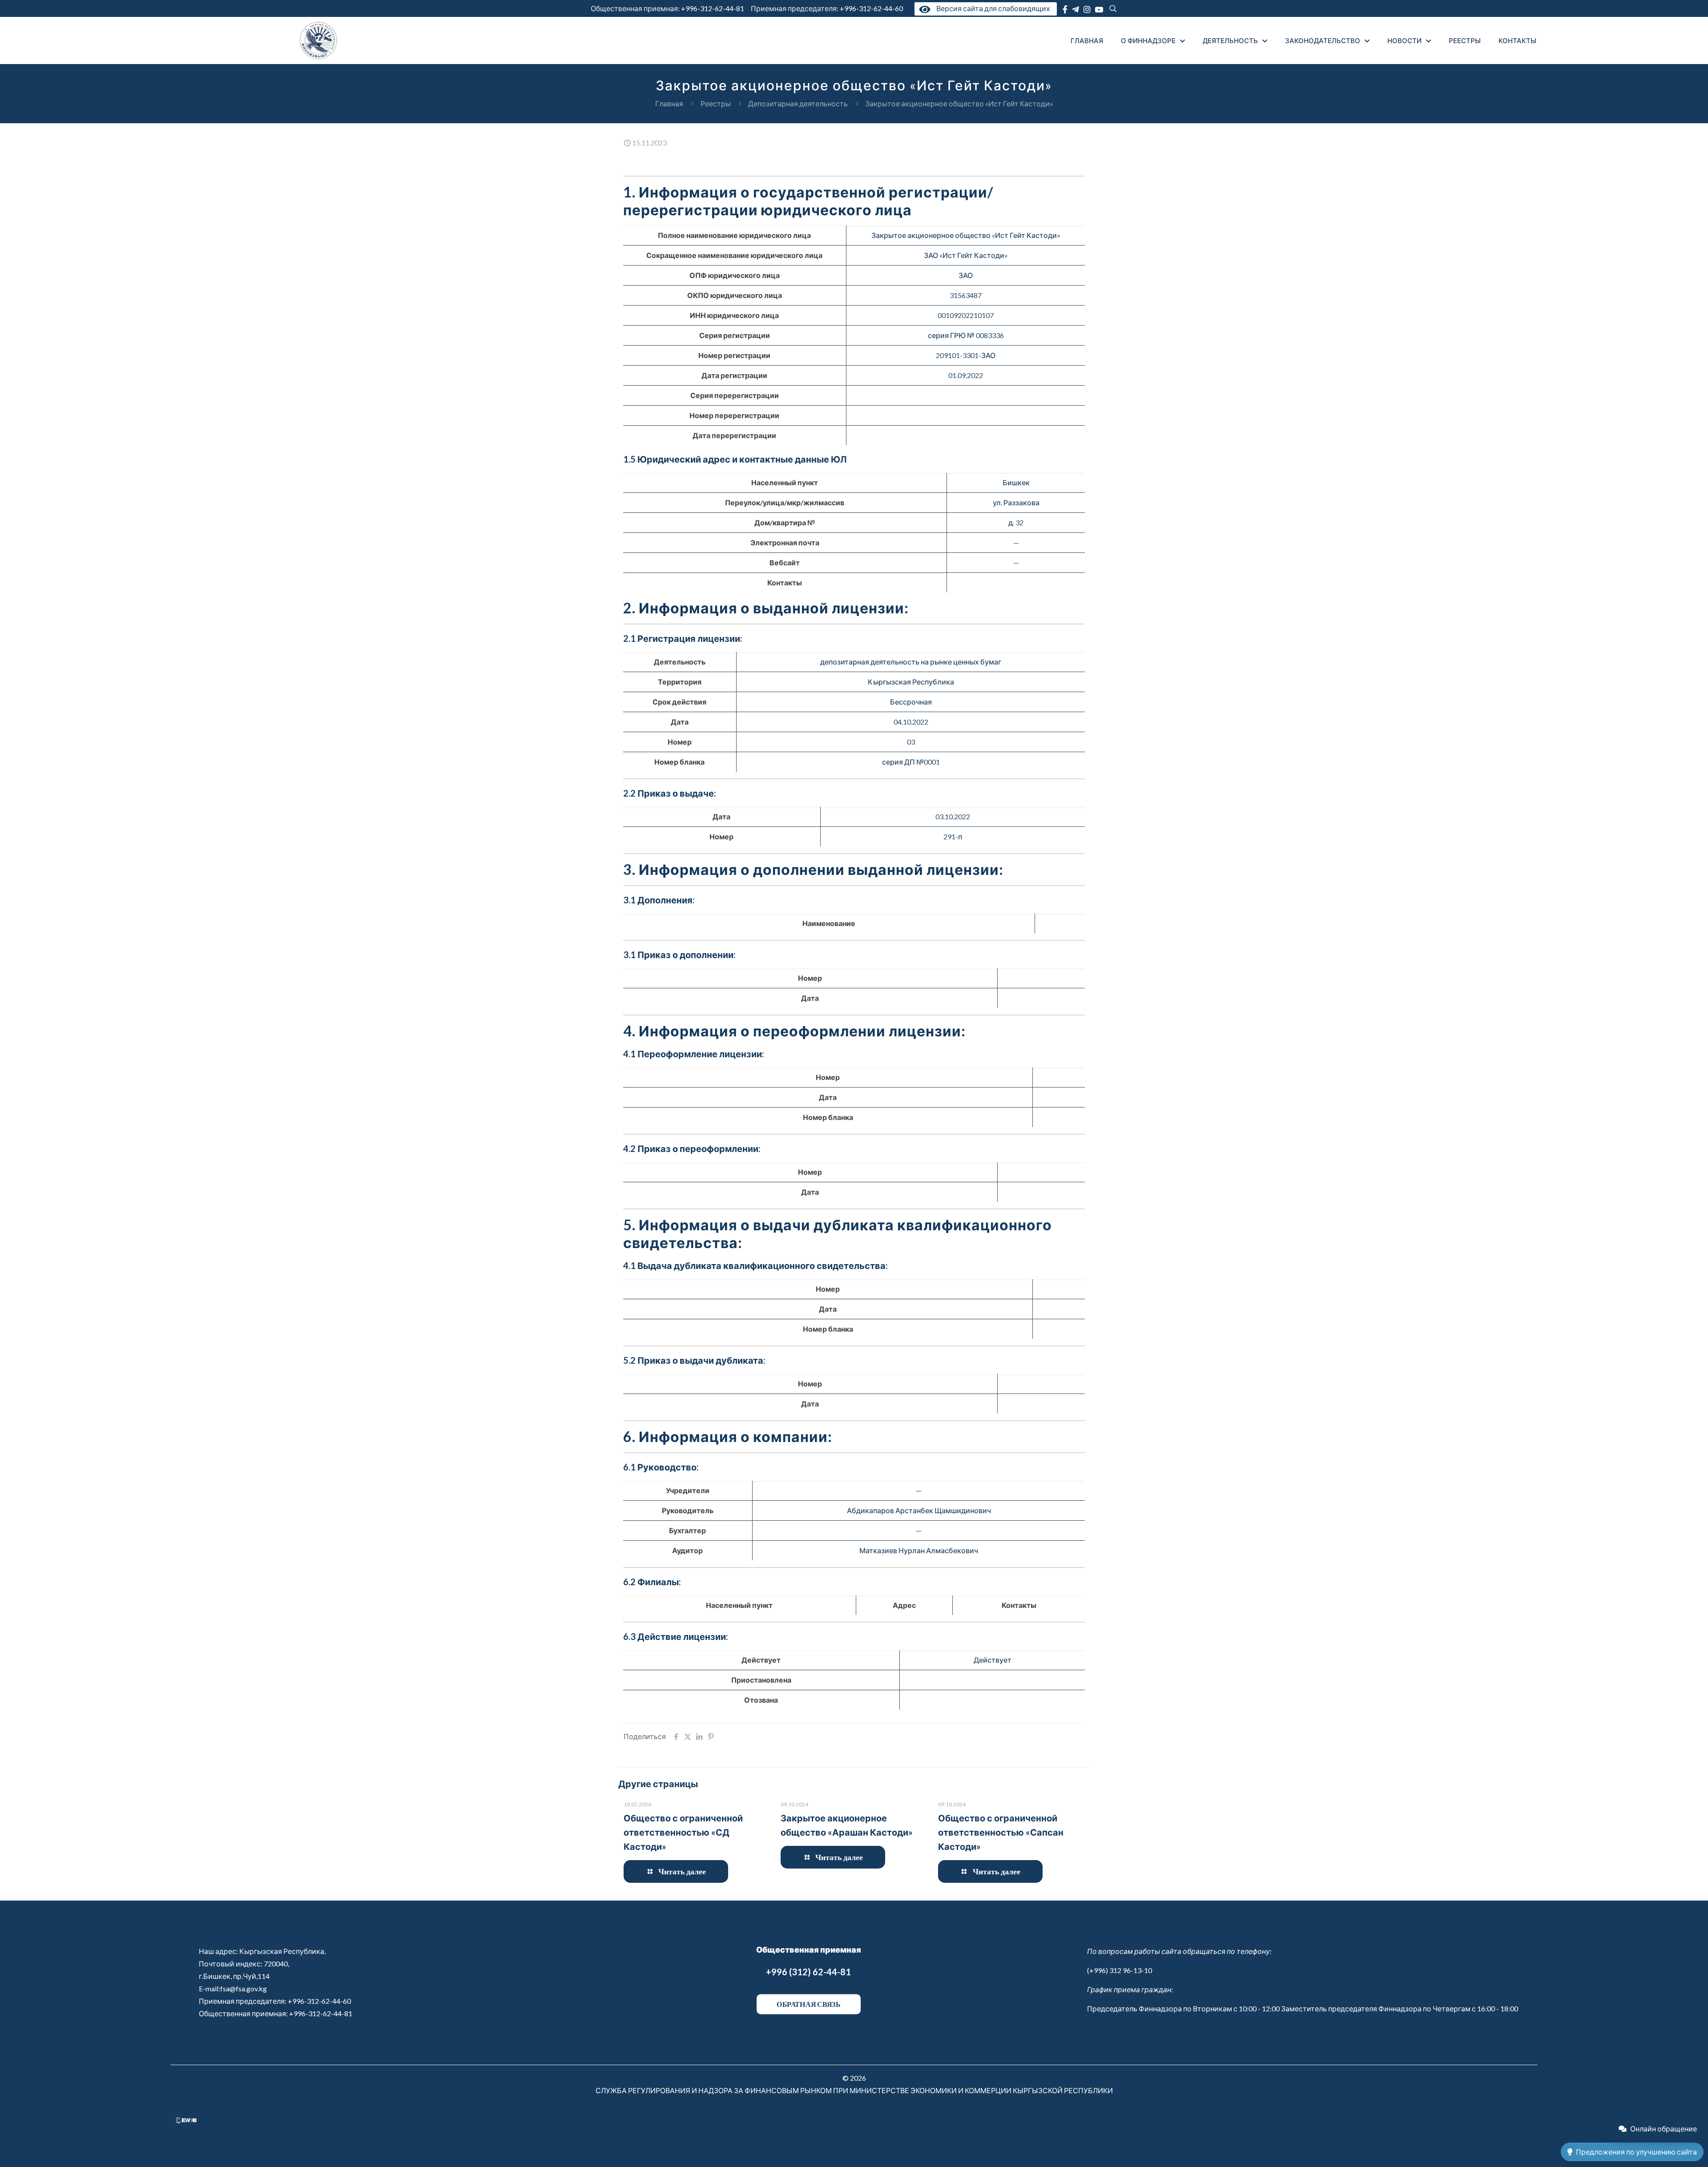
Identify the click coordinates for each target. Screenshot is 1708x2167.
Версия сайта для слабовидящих (991, 8)
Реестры (716, 103)
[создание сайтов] (186, 2121)
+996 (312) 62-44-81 (808, 1972)
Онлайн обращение (1664, 2129)
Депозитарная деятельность (798, 103)
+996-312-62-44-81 (713, 8)
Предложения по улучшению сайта (1636, 2152)
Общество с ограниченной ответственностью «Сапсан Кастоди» (1001, 1832)
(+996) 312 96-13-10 (1120, 1970)
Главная (669, 103)
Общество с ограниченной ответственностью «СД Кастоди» (683, 1832)
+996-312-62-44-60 (872, 8)
